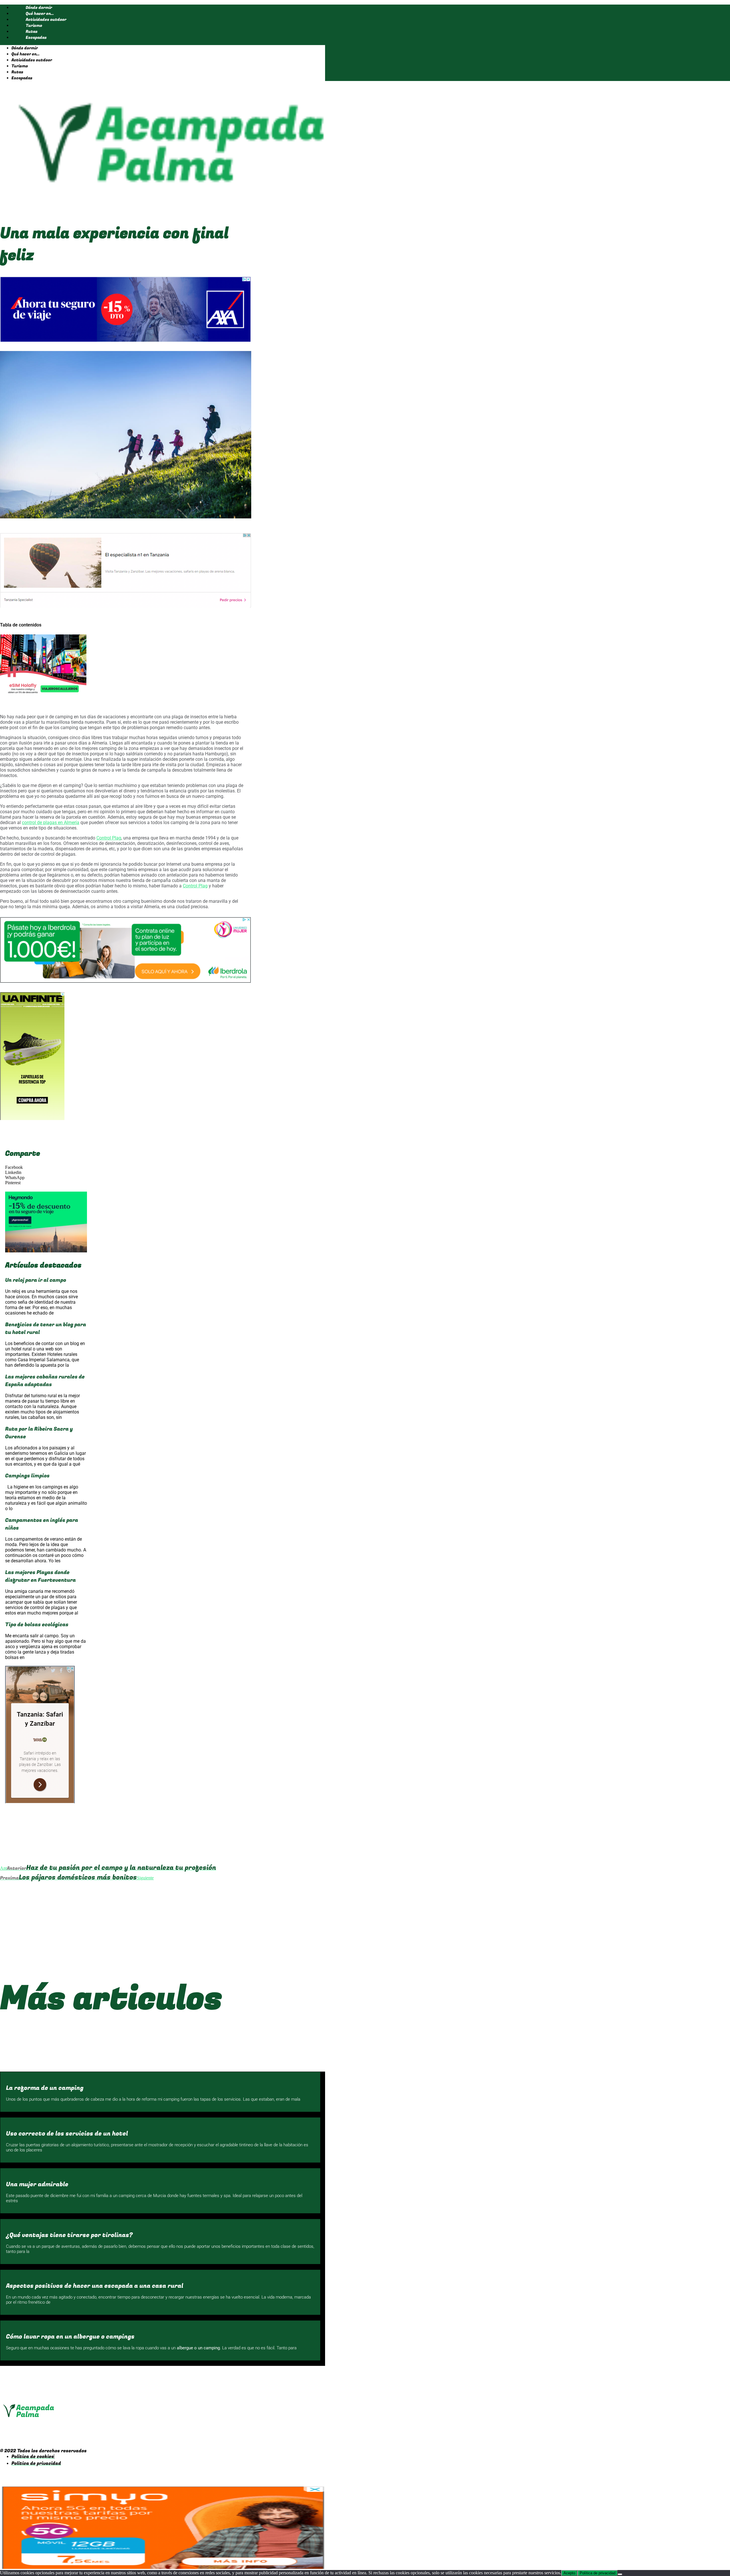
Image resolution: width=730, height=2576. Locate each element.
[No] (620, 2574)
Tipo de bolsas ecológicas (37, 1625)
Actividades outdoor (46, 20)
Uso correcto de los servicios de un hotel (67, 2134)
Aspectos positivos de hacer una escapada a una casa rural (95, 2286)
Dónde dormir (39, 8)
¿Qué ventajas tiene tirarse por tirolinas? (69, 2235)
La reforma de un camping (45, 2088)
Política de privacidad (598, 2573)
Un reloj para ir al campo (36, 1280)
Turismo (34, 26)
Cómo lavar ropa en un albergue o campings (70, 2337)
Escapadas (36, 37)
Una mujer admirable (37, 2184)
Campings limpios (27, 1476)
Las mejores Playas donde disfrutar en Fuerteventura (40, 1576)
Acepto (569, 2573)
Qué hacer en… (40, 14)
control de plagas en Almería (51, 823)
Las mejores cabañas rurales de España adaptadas (45, 1381)
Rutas (32, 32)
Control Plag (109, 838)
